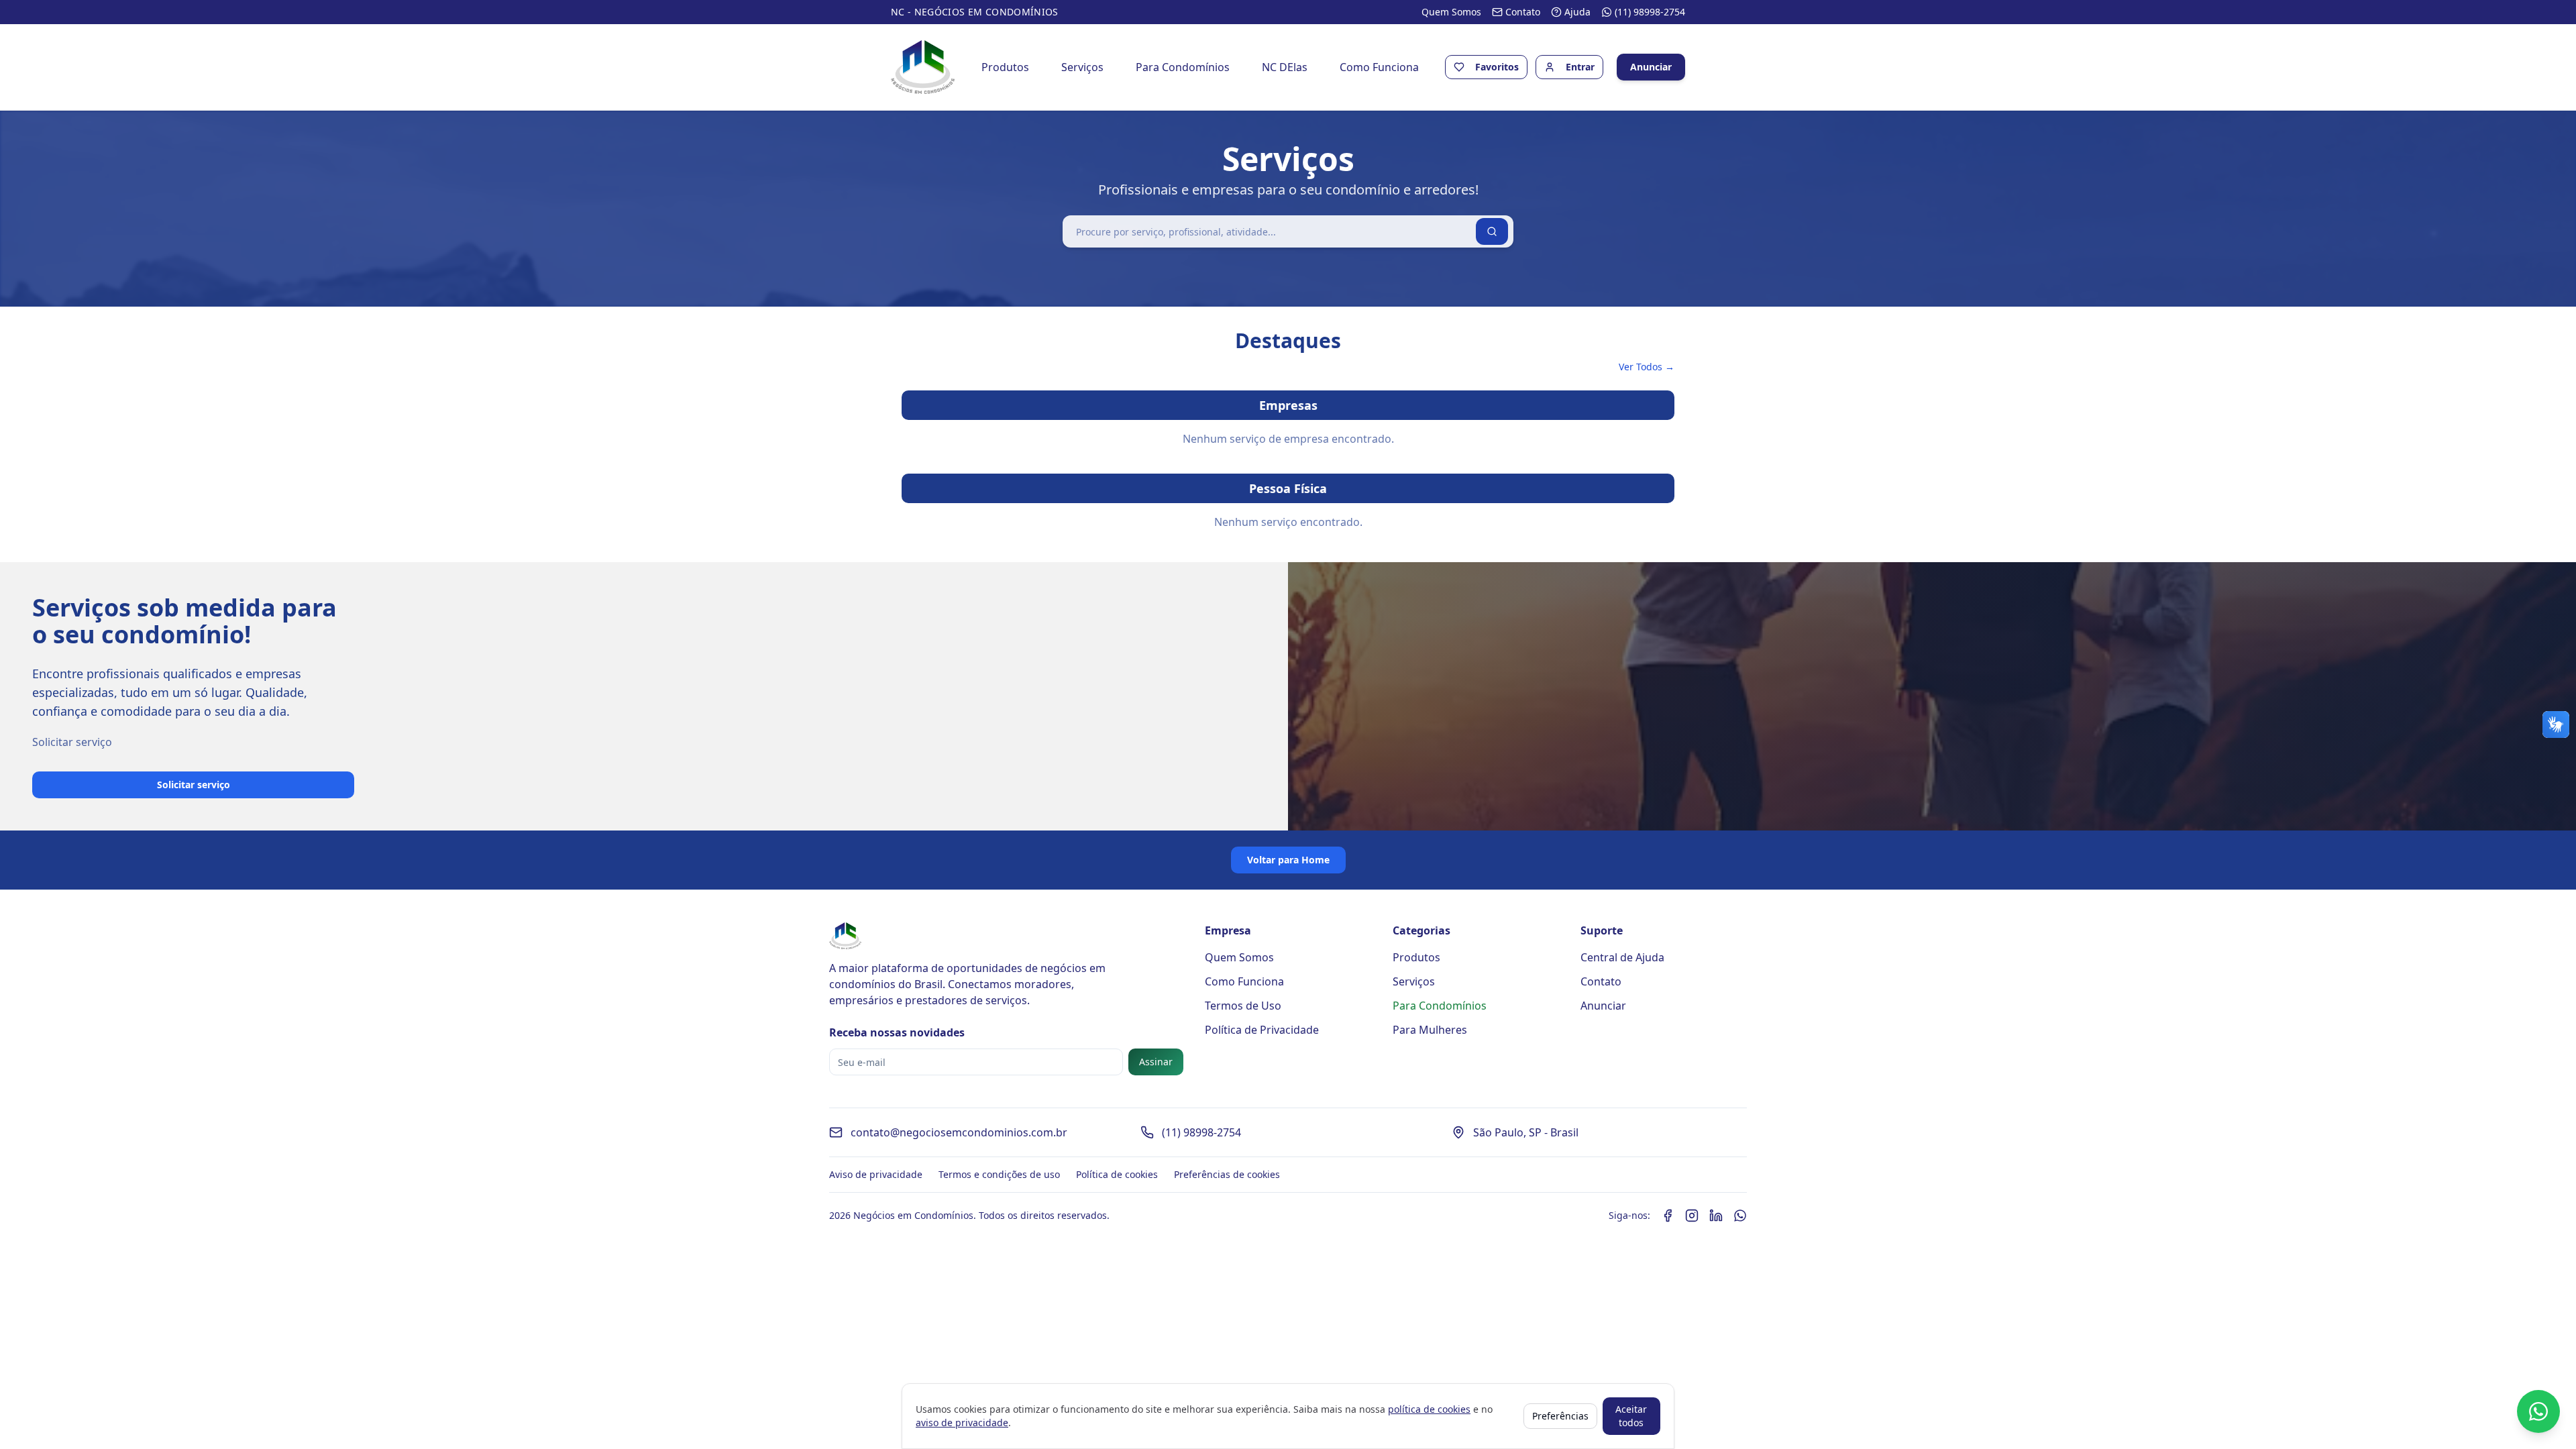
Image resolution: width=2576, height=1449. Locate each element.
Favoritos (1497, 67)
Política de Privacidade (1262, 1030)
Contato (1601, 981)
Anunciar (1651, 67)
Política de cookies (1117, 1174)
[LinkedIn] (1716, 1216)
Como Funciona (1379, 67)
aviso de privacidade (962, 1423)
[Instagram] (1692, 1216)
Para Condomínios (1183, 67)
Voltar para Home (1288, 860)
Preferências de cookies (1227, 1174)
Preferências (1560, 1416)
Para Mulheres (1430, 1030)
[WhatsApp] (1740, 1216)
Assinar (1156, 1062)
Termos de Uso (1243, 1006)
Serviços (1082, 67)
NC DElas (1285, 67)
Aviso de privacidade (876, 1174)
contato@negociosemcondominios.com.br (959, 1132)
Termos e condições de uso (999, 1174)
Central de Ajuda (1622, 957)
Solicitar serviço (194, 785)
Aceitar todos (1631, 1416)
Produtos (1005, 67)
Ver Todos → (1647, 367)
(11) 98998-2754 (1201, 1132)
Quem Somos (1239, 957)
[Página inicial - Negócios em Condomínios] (923, 67)
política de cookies (1429, 1409)
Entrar (1580, 67)
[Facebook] (1668, 1216)
